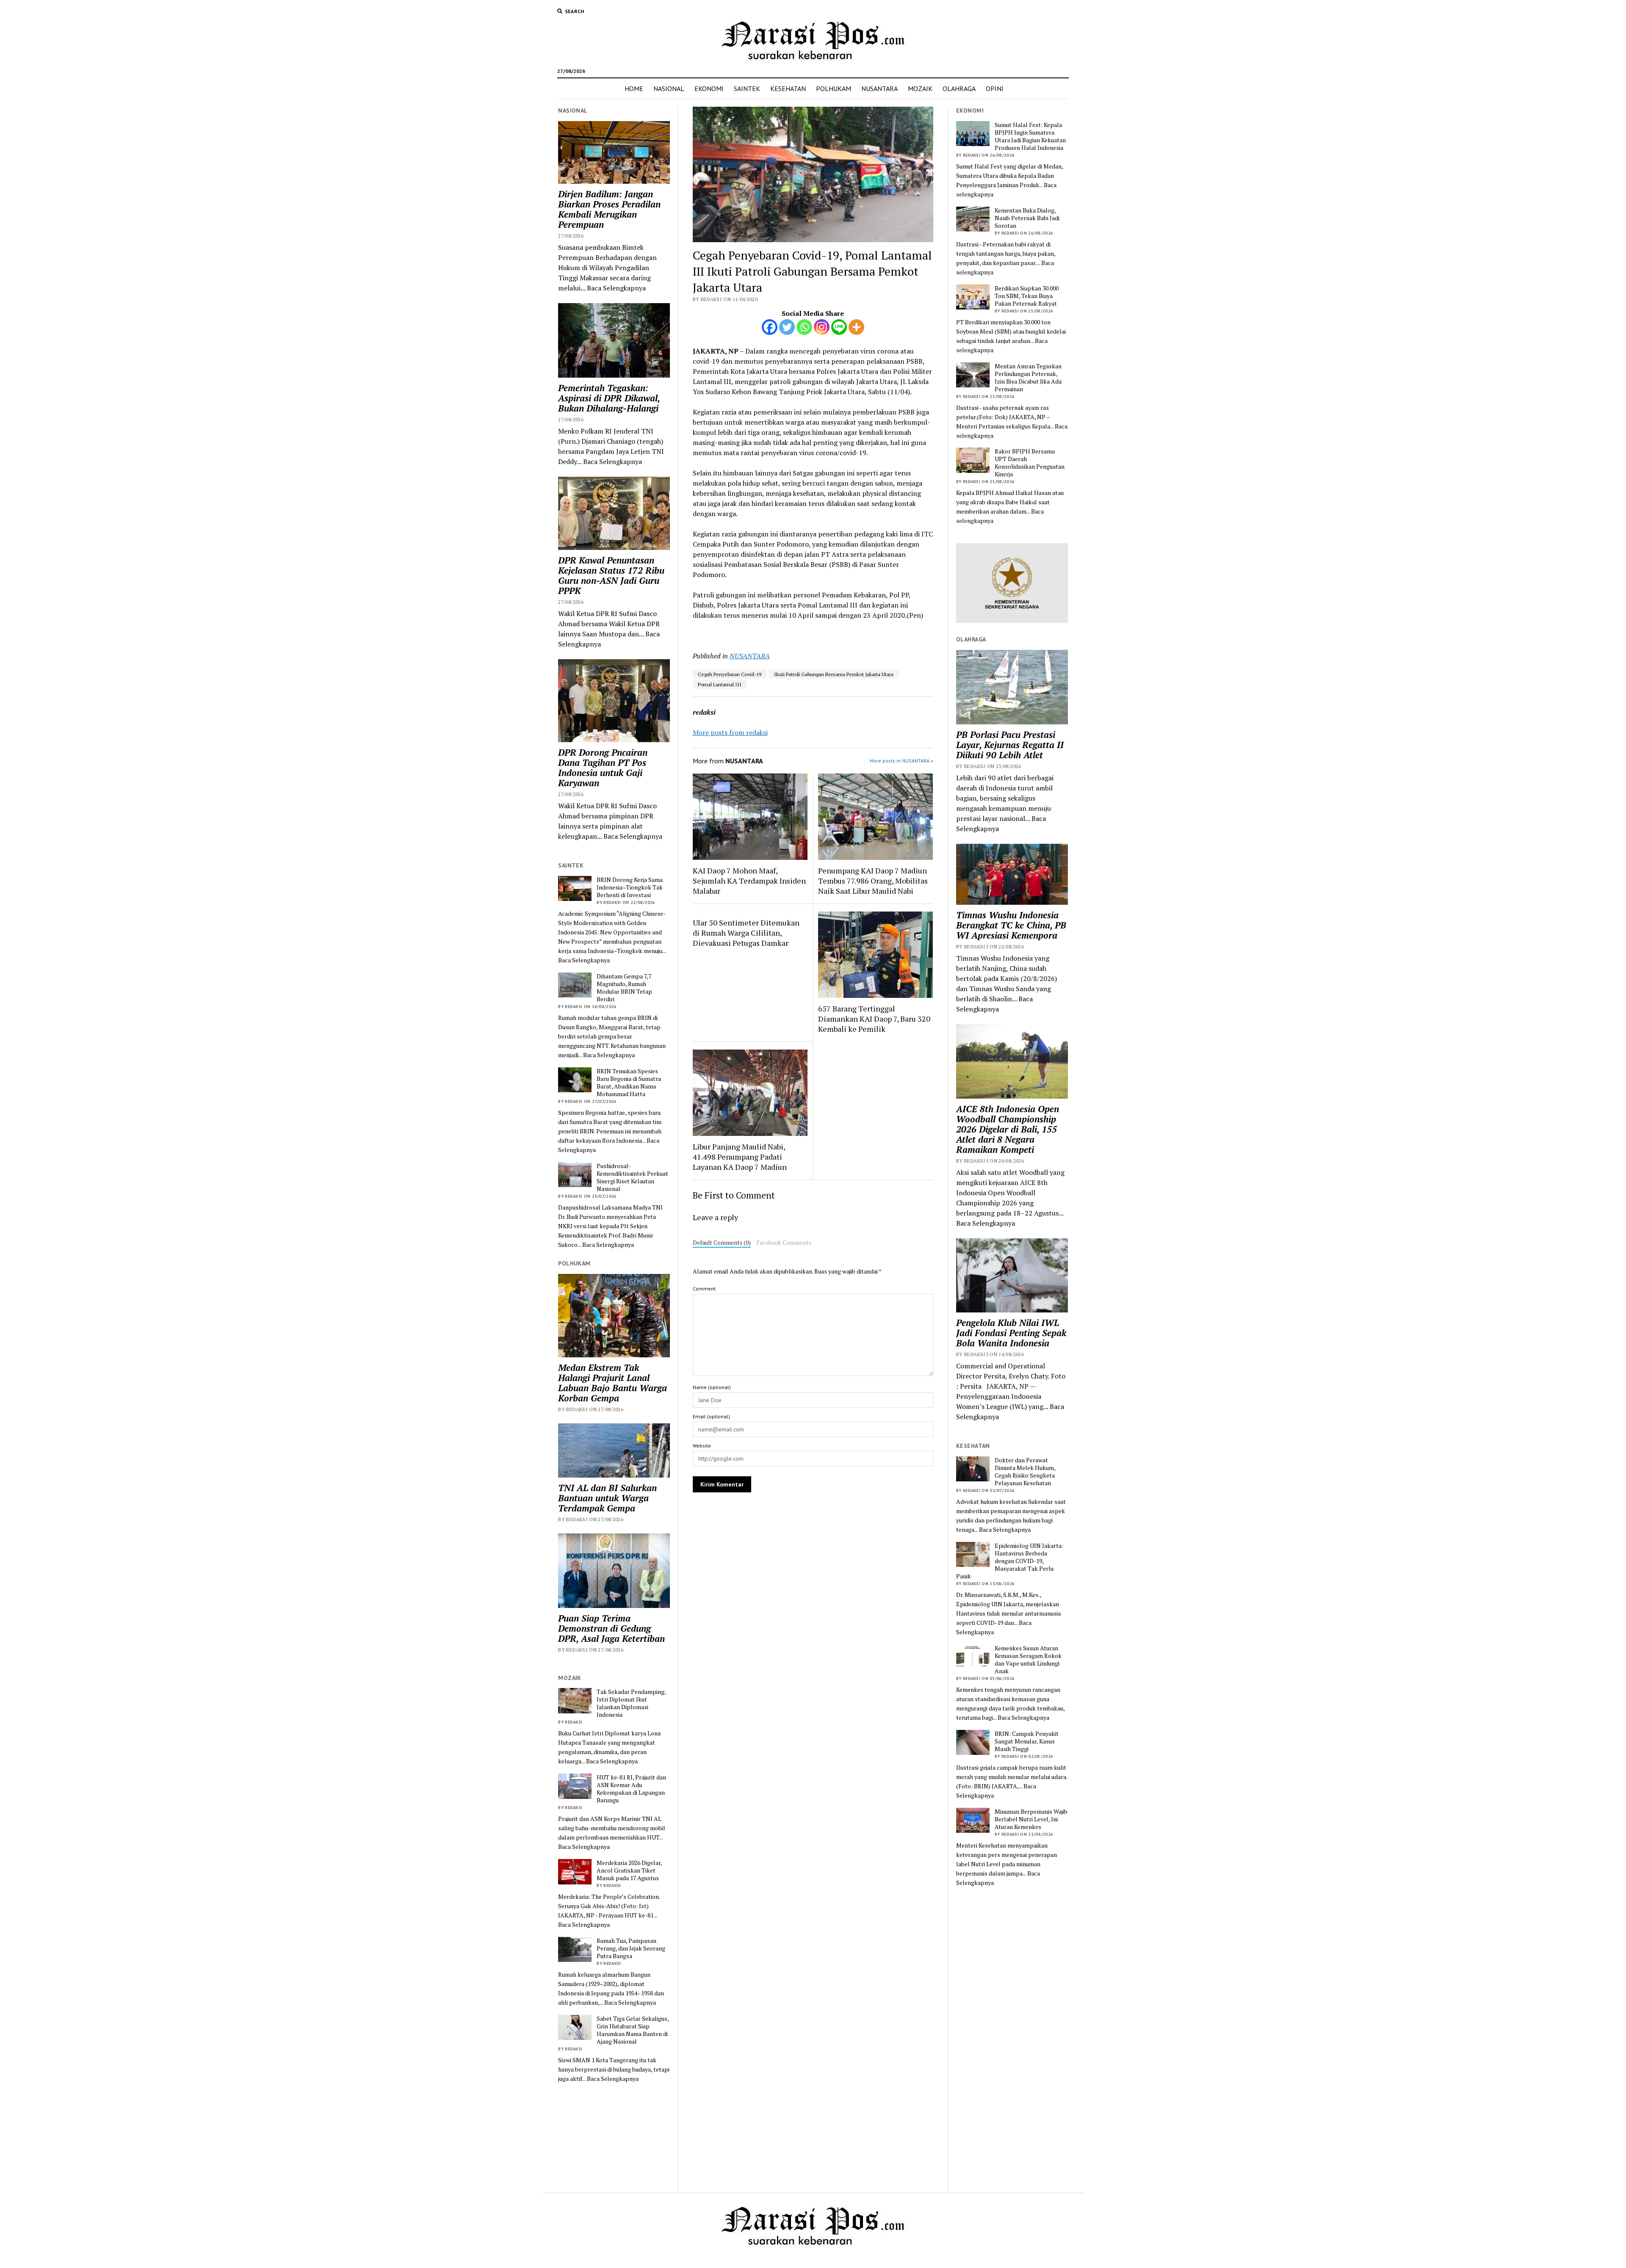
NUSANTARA (879, 88)
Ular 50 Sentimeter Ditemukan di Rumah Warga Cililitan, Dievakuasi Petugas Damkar (746, 933)
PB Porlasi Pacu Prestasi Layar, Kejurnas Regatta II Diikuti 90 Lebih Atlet (1010, 745)
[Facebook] (770, 327)
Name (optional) (712, 1387)
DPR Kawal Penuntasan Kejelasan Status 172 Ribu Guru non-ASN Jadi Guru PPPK (611, 575)
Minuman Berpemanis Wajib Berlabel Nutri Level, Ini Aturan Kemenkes (1031, 1819)
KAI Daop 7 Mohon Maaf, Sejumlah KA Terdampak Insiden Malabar (749, 881)
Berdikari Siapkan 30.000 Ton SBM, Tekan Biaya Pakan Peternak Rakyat (1027, 296)
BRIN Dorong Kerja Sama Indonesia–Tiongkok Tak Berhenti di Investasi (630, 887)
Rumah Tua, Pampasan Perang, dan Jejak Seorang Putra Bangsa (631, 1948)
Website (702, 1446)
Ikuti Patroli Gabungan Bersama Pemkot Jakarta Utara (834, 674)
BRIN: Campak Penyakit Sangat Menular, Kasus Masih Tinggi (1027, 1741)
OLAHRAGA (959, 88)
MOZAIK (920, 88)
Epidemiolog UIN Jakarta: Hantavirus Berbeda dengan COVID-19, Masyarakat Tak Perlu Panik (1010, 1561)
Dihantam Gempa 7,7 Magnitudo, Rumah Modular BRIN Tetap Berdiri (624, 988)
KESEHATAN (788, 88)
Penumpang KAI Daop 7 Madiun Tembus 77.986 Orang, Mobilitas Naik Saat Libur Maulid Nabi (873, 881)
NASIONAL (669, 88)
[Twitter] (787, 327)
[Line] (839, 327)
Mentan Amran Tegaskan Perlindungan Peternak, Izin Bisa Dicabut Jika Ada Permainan (1028, 378)
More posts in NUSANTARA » (901, 761)
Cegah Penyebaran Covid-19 (730, 674)
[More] (856, 327)
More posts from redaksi (730, 732)
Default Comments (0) (722, 1243)
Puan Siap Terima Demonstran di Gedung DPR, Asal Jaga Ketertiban (611, 1628)
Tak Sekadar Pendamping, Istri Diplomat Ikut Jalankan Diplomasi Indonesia (631, 1703)
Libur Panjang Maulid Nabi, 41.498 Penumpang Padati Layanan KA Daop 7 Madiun (740, 1157)
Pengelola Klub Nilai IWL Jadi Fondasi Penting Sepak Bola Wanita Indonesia (1011, 1333)
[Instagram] (822, 327)
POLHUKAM (834, 88)
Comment (704, 1289)
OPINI (995, 88)
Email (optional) (711, 1416)
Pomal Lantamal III (720, 684)
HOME (634, 88)
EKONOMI (709, 88)
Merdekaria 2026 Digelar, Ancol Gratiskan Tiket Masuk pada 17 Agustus (629, 1870)
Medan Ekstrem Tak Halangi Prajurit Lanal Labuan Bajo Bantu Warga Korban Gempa (613, 1383)
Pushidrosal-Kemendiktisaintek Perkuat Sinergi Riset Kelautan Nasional (632, 1177)
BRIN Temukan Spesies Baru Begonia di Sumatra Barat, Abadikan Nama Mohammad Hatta (629, 1083)
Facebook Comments (784, 1243)
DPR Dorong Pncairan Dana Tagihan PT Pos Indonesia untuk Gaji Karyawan (603, 768)
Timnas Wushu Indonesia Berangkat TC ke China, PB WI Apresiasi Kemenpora (1011, 925)
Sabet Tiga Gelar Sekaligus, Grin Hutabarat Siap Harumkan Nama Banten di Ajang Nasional (633, 2030)
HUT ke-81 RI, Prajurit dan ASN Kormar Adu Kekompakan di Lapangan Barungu (631, 1789)
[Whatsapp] (804, 327)
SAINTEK (747, 88)
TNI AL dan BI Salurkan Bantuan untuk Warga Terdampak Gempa (607, 1498)
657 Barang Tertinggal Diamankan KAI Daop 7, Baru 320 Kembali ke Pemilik (874, 1019)
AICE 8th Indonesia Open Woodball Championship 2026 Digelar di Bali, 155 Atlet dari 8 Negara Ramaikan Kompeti (1008, 1129)
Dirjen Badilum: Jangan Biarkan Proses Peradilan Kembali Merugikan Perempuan (609, 209)
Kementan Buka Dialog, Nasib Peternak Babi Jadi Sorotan (1027, 218)
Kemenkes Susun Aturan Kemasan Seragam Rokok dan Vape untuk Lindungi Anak (1028, 1660)
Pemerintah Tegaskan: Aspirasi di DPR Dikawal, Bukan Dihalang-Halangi (609, 398)
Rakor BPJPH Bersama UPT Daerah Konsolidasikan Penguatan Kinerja (1030, 463)
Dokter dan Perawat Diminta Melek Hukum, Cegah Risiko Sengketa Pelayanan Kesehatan (1025, 1472)
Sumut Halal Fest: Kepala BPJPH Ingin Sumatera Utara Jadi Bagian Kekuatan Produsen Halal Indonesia (1030, 136)
